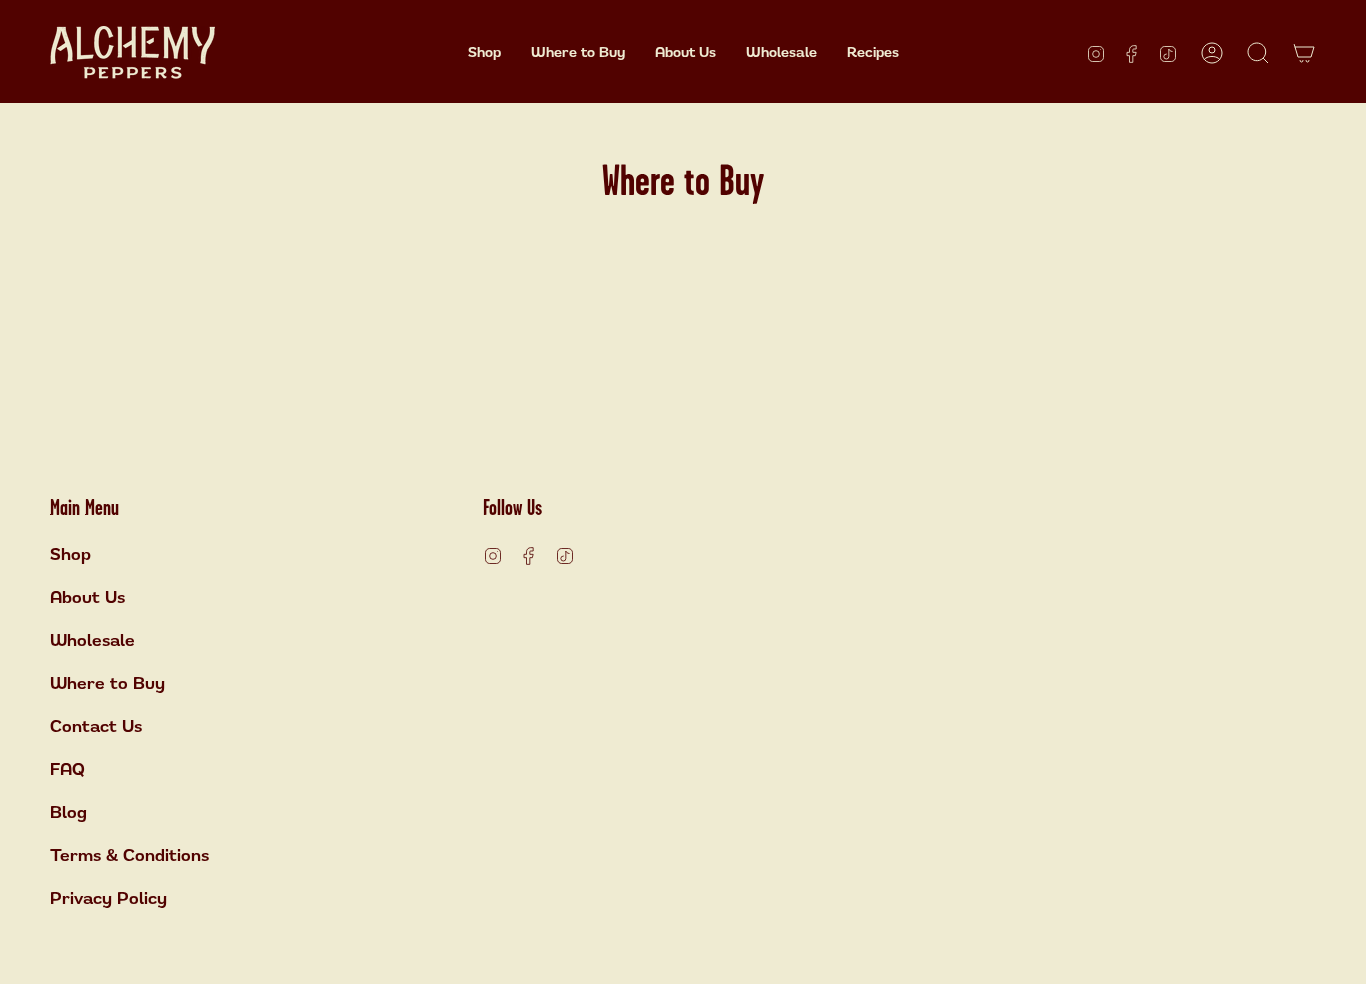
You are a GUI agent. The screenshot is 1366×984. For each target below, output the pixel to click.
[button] (484, 52)
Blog (68, 812)
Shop (70, 554)
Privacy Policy (108, 898)
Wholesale (92, 640)
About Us (87, 597)
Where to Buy (107, 683)
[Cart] (1304, 53)
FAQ (67, 769)
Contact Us (96, 726)
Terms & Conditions (129, 855)
